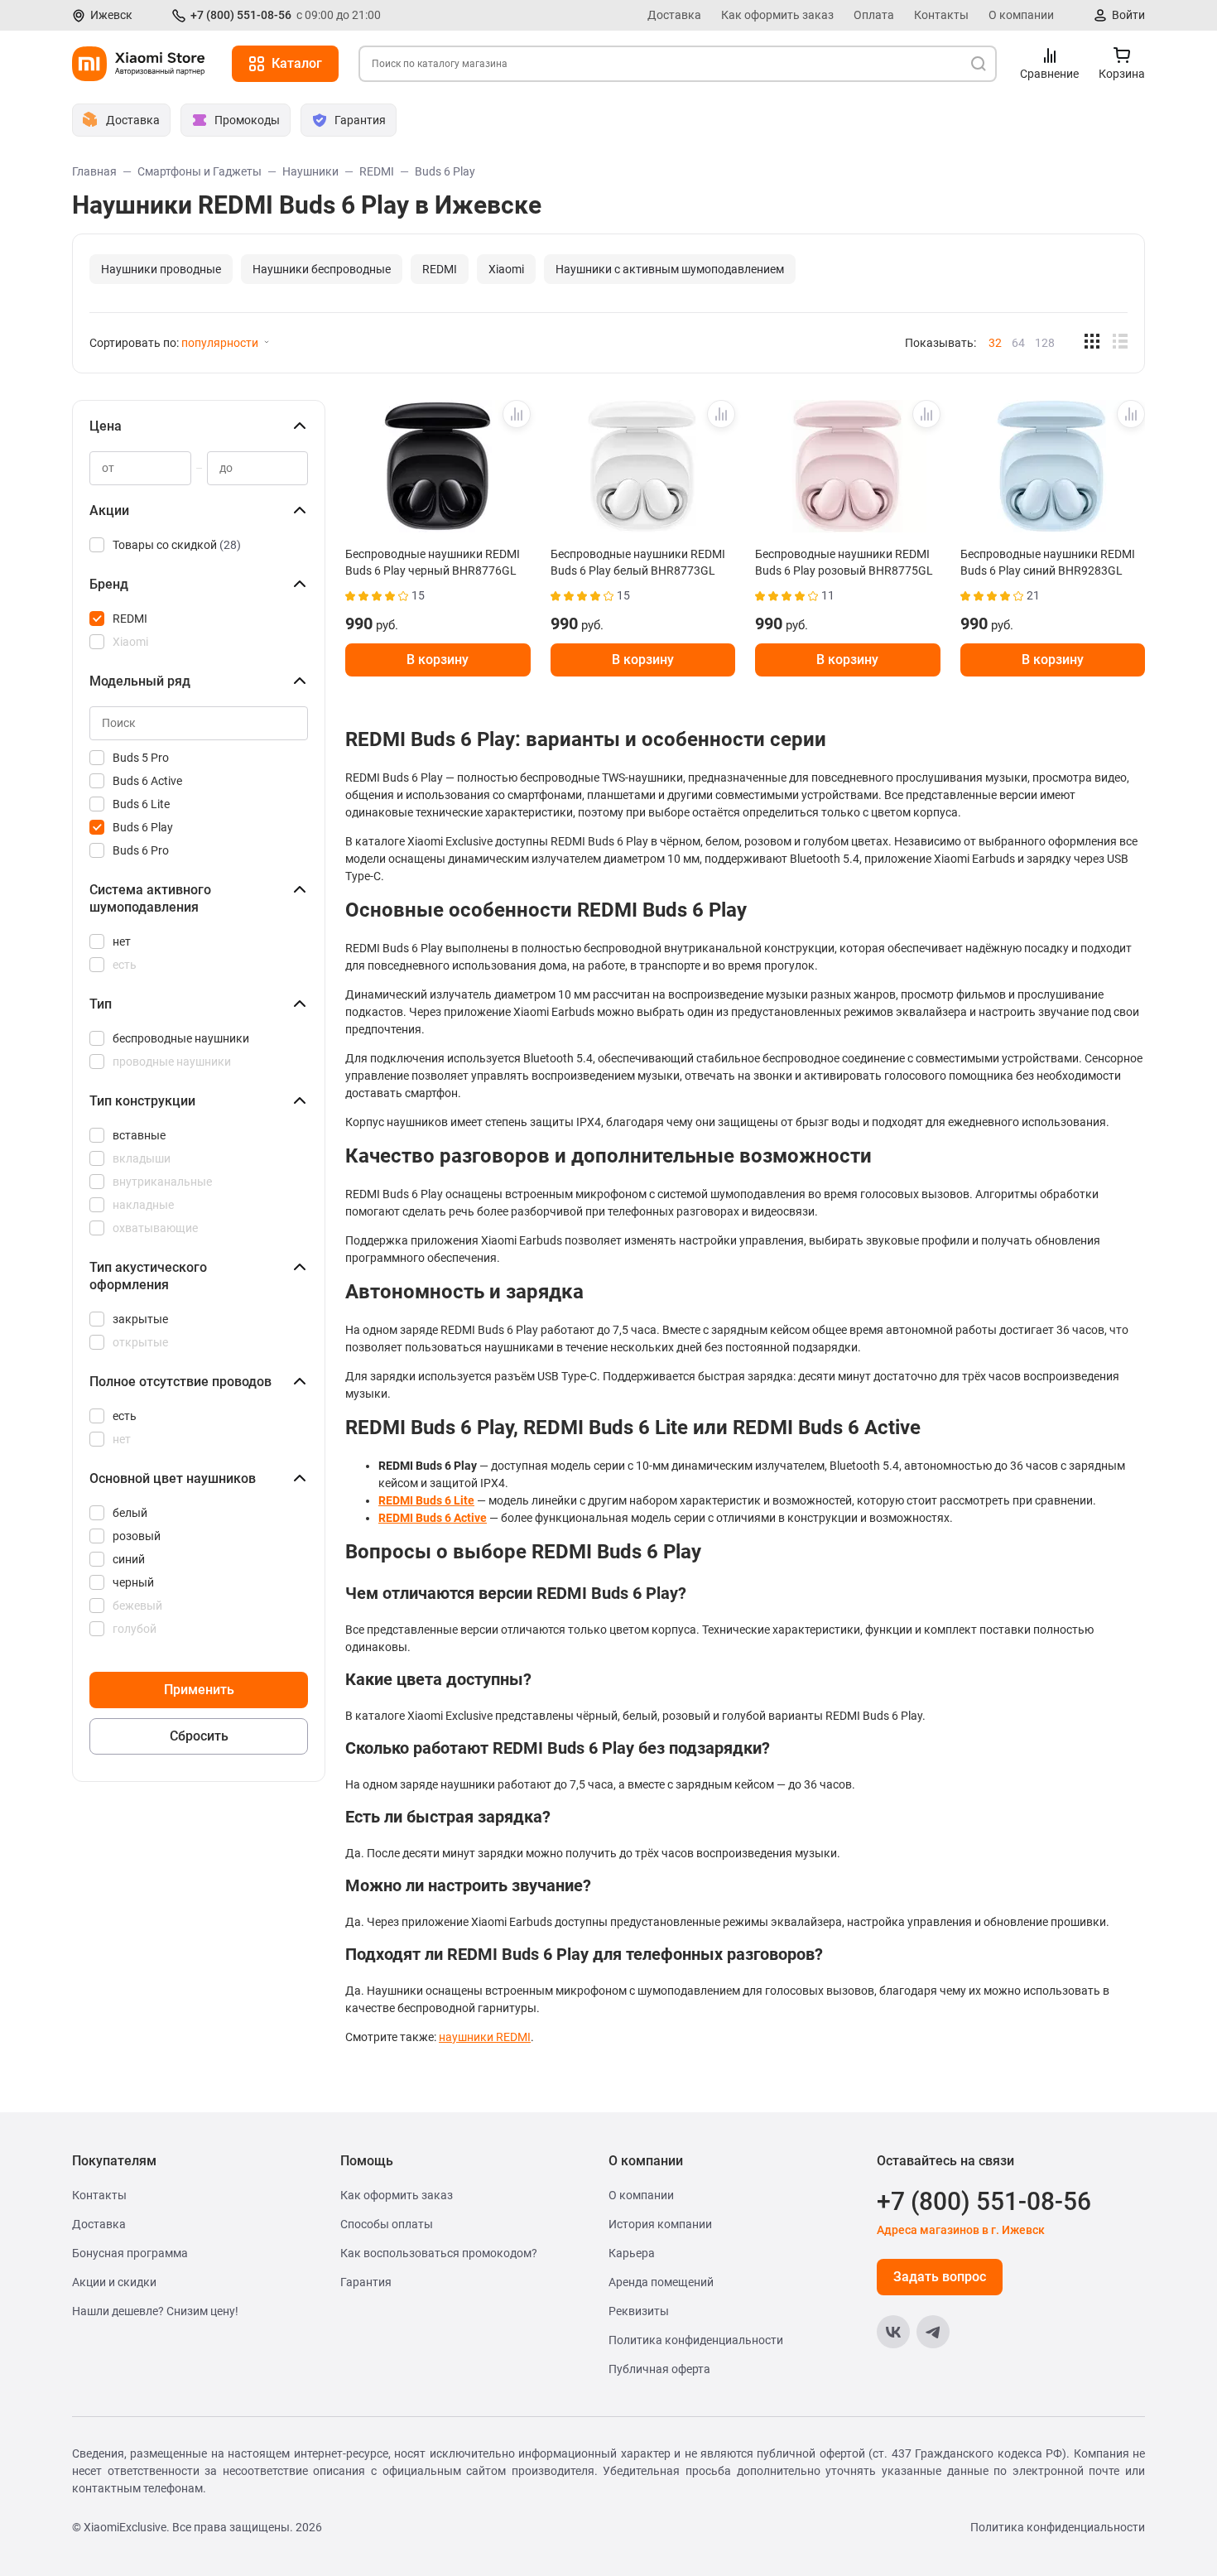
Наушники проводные (161, 269)
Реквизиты (639, 2311)
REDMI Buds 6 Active (433, 1518)
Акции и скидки (114, 2282)
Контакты (941, 15)
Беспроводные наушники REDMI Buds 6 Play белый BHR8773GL (638, 562)
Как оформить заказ (777, 15)
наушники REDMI (485, 2037)
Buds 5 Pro (141, 758)
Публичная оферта (659, 2369)
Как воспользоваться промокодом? (439, 2253)
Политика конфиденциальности (696, 2340)
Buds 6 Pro (141, 850)
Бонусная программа (130, 2253)
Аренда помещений (661, 2282)
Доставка (674, 15)
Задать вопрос (940, 2277)
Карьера (632, 2253)
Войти (1128, 15)
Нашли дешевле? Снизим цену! (155, 2311)
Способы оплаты (387, 2224)
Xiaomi (506, 269)
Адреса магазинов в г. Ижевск (961, 2230)
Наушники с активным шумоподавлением (670, 269)
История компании (660, 2224)
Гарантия (366, 2282)
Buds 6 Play (143, 827)
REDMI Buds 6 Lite (426, 1500)
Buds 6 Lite (141, 804)
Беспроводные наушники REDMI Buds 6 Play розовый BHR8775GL (844, 562)
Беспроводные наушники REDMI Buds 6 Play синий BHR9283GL (1048, 562)
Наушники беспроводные (322, 269)
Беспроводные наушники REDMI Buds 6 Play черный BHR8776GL (433, 562)
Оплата (874, 15)
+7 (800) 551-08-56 (241, 15)
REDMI (440, 269)
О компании (1021, 15)
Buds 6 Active (147, 781)
